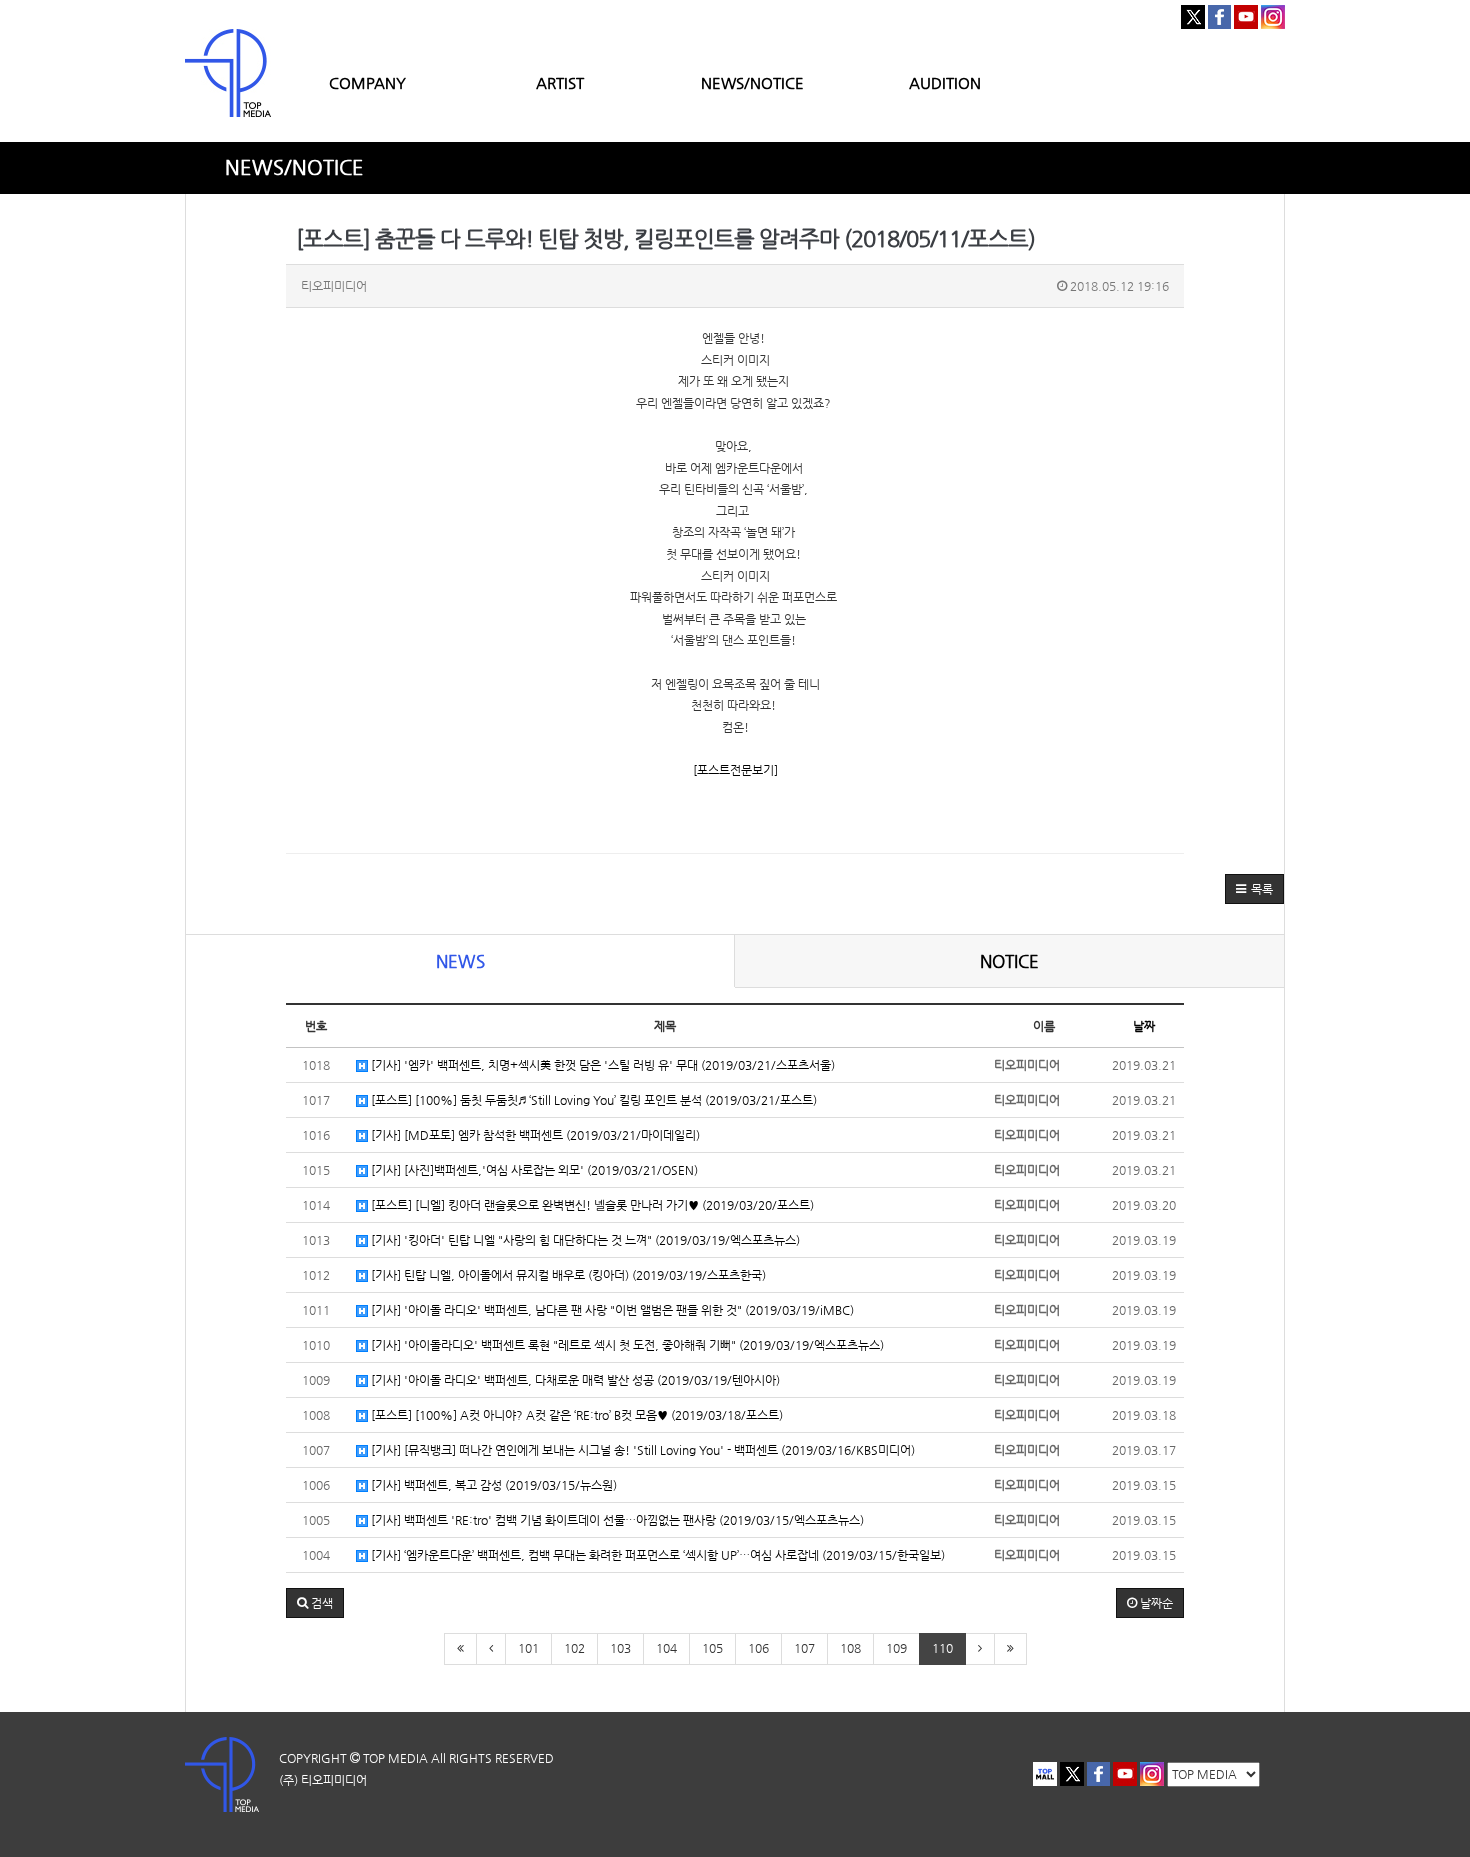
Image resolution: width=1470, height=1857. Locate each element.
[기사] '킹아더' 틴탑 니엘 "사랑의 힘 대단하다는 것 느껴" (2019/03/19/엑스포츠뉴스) (584, 1240)
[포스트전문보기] (735, 770)
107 (804, 1648)
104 (666, 1648)
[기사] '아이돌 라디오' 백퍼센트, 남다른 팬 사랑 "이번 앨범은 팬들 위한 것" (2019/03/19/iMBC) (611, 1310)
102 (574, 1648)
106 (758, 1648)
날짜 (1144, 1026)
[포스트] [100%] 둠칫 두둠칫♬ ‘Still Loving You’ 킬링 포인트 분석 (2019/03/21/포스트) (592, 1100)
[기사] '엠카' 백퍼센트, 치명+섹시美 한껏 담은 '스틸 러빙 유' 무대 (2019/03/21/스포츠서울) (601, 1065)
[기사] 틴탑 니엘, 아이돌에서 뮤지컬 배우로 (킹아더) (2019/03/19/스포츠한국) (567, 1275)
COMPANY (367, 82)
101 (528, 1648)
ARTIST (560, 82)
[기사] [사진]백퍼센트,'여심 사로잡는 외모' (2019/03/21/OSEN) (533, 1170)
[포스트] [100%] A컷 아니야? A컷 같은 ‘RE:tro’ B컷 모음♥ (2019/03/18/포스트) (575, 1415)
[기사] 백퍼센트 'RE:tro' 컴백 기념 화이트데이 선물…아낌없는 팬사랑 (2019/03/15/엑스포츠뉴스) (616, 1520)
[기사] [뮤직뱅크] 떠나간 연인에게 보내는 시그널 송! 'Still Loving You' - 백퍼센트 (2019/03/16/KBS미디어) (641, 1450)
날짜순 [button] (1155, 1603)
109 (896, 1648)
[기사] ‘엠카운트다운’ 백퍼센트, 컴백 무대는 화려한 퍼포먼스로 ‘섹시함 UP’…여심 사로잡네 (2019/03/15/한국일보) (656, 1555)
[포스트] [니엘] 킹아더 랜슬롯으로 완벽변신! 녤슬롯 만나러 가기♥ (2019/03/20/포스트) (591, 1205)
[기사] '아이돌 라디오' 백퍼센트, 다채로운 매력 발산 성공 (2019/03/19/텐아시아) (574, 1380)
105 (712, 1648)
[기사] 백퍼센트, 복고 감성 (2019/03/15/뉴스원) (492, 1485)
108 (850, 1648)
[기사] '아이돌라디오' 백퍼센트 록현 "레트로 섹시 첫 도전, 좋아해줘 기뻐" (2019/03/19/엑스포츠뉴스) (626, 1345)
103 (620, 1648)
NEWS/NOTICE (752, 82)
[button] (1254, 889)
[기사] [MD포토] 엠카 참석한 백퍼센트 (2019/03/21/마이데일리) (534, 1135)
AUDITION (945, 82)
